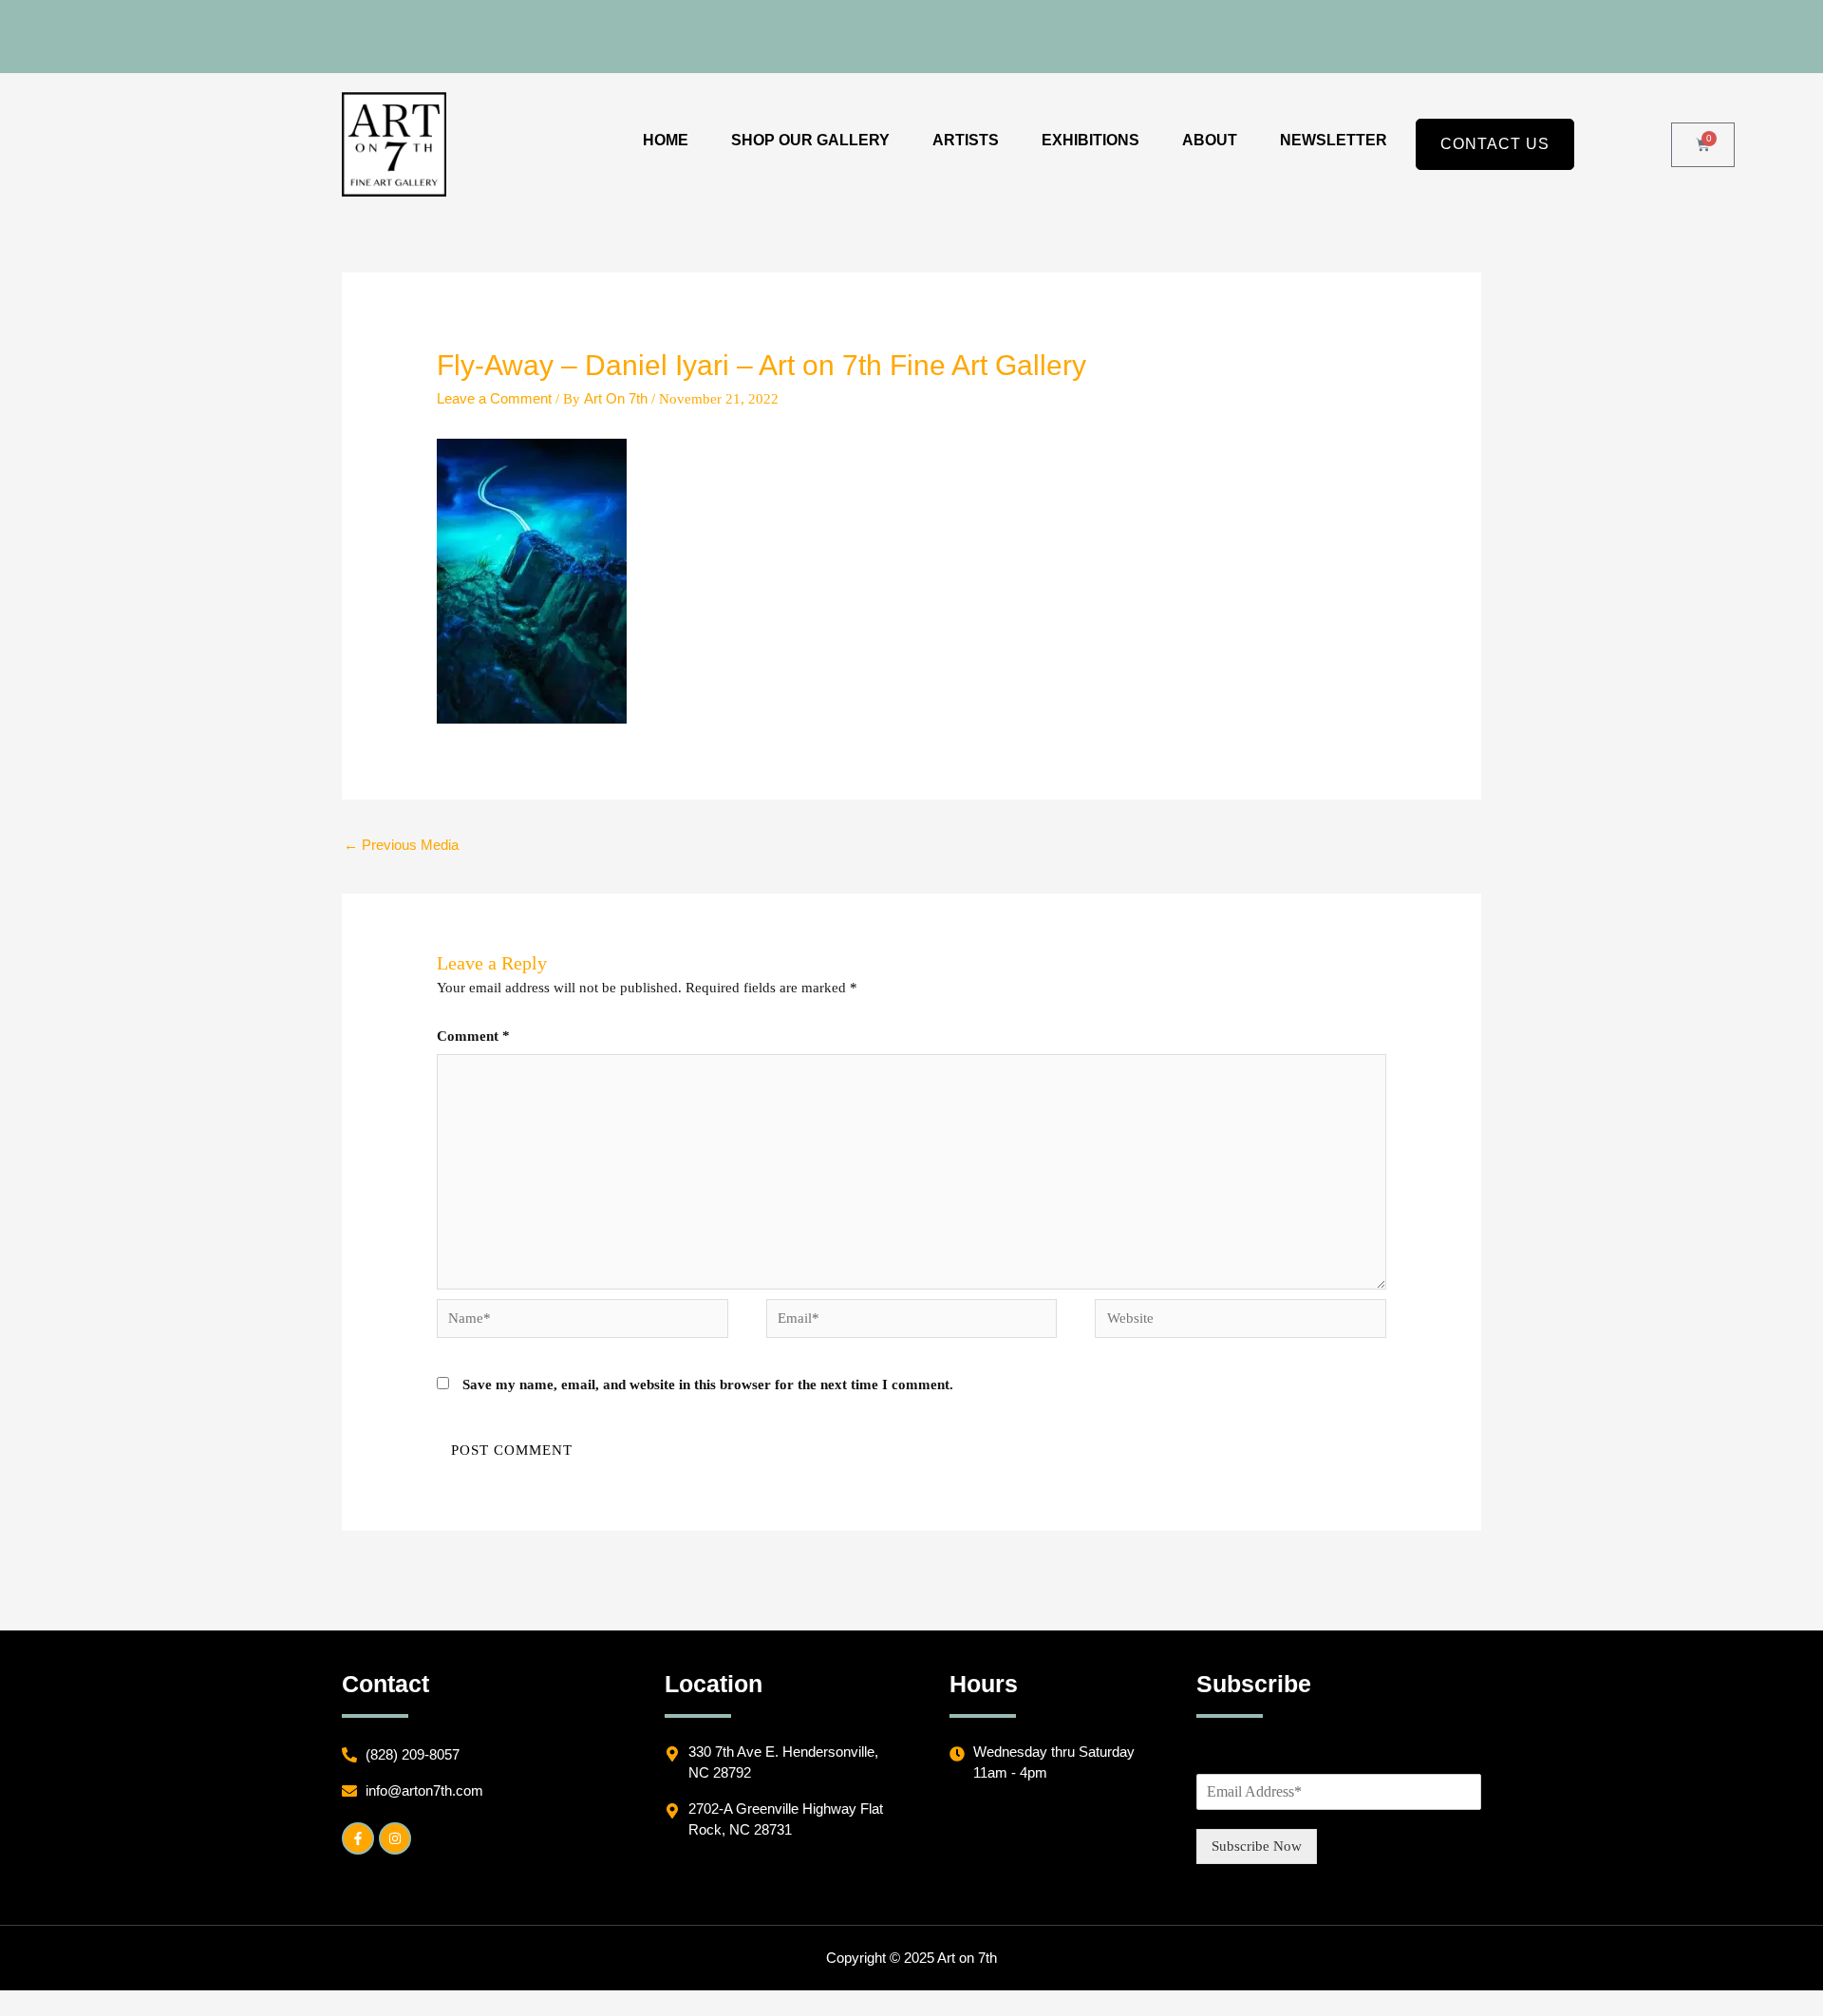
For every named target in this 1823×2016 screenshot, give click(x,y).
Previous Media (401, 845)
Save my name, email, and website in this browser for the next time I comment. (708, 1385)
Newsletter (1334, 140)
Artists (966, 140)
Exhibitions (1090, 140)
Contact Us (1495, 144)
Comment (473, 1036)
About (1210, 140)
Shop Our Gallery (810, 140)
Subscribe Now (1257, 1846)
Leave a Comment (494, 398)
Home (666, 140)
